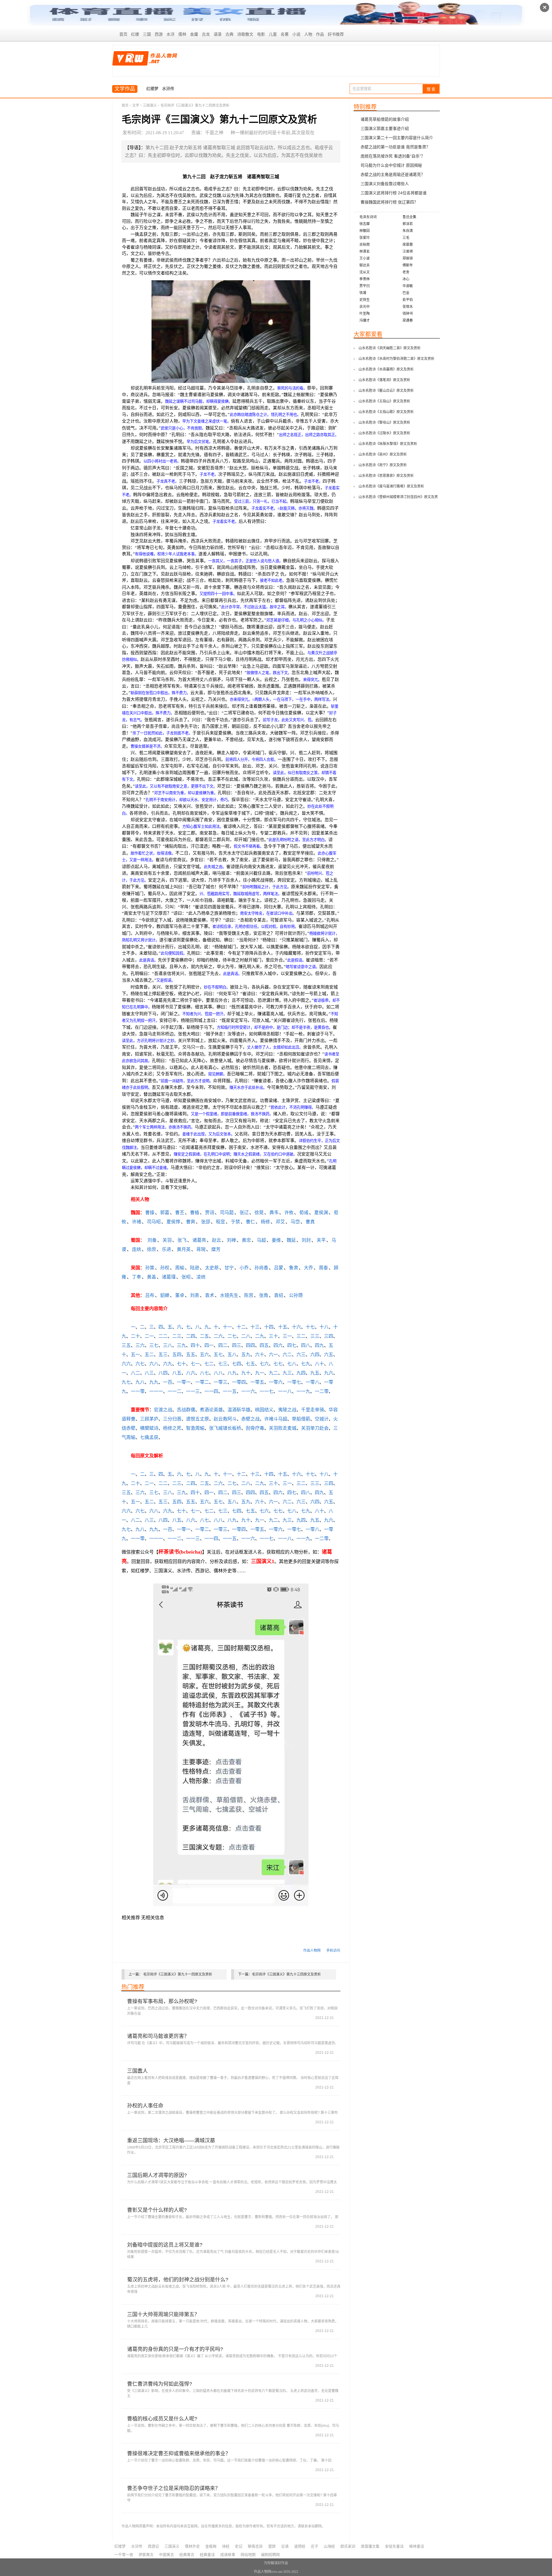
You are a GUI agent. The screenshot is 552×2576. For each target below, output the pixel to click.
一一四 (211, 1391)
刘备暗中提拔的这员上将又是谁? (165, 2245)
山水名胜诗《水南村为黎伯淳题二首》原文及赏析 (396, 359)
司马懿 (227, 1213)
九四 (301, 1373)
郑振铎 (408, 258)
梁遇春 (408, 320)
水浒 (170, 34)
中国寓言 (166, 2555)
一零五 (257, 1382)
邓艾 (280, 1222)
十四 (269, 1327)
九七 (126, 1382)
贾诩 (210, 1213)
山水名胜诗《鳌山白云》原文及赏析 (386, 391)
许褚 (137, 1222)
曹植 (195, 1213)
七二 (209, 1364)
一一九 (303, 1391)
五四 (177, 1355)
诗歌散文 (245, 34)
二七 (232, 1336)
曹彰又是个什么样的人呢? (157, 2210)
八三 (149, 1373)
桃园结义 (264, 1410)
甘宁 (229, 1268)
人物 (308, 34)
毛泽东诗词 (368, 217)
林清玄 (365, 252)
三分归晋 (172, 1419)
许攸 (289, 1213)
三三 (315, 1336)
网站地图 (248, 2555)
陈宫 (249, 1295)
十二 (241, 1327)
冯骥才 (365, 320)
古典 (229, 34)
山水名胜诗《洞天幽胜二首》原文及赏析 (390, 348)
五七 (218, 1355)
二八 (246, 1336)
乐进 (166, 1249)
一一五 (230, 1391)
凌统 (201, 1277)
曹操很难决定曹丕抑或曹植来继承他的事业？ (179, 2454)
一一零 (138, 1391)
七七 (278, 1364)
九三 (287, 1373)
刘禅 (231, 1240)
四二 (223, 1345)
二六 (218, 1336)
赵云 (216, 1240)
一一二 (175, 1391)
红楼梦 (152, 89)
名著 (285, 34)
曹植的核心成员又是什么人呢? (162, 2419)
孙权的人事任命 (145, 2106)
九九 (154, 1382)
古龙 (206, 34)
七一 (195, 1364)
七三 (223, 1364)
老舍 (406, 272)
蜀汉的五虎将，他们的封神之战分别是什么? (178, 2280)
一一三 (193, 1391)
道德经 (300, 2546)
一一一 (156, 1391)
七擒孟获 (149, 1437)
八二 (135, 1373)
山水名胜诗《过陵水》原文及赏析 (384, 433)
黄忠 (246, 1240)
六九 (168, 1364)
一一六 (248, 1391)
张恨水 (408, 307)
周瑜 (180, 1268)
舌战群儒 (186, 1410)
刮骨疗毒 (255, 1428)
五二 (149, 1355)
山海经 (329, 2546)
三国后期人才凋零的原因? (157, 2175)
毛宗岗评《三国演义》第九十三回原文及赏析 (286, 1974)
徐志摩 (365, 224)
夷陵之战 (287, 1410)
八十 (319, 1364)
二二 (163, 1336)
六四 (315, 1355)
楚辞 (272, 2546)
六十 (260, 1355)
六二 (287, 1355)
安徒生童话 (394, 2546)
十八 (324, 1327)
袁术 (210, 1295)
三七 (154, 1345)
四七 (292, 1345)
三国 (147, 34)
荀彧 (304, 1213)
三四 (329, 1336)
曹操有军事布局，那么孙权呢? (162, 2001)
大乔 (308, 1268)
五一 (135, 1355)
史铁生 (365, 300)
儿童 (273, 34)
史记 (239, 2546)
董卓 (180, 1295)
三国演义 (150, 105)
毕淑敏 (408, 286)
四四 (250, 1345)
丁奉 (137, 1277)
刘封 (306, 1240)
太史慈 (212, 1268)
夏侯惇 (173, 1222)
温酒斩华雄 (239, 1410)
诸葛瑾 (169, 1277)
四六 (278, 1345)
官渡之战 (163, 1410)
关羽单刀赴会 (315, 1428)
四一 (209, 1345)
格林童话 (417, 2546)
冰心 (406, 279)
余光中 (365, 307)
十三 (255, 1327)
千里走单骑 (313, 1410)
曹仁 (250, 1222)
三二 (301, 1336)
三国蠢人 (137, 2071)
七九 (306, 1364)
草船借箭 (301, 1419)
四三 (237, 1345)
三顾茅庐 (149, 1419)
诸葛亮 (199, 1240)
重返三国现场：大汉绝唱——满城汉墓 (171, 2141)
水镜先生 (229, 1295)
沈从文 (365, 272)
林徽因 (365, 231)
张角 (264, 1295)
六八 (154, 1364)
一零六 (276, 1382)
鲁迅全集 (409, 217)
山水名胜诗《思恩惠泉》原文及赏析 (386, 476)
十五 (283, 1327)
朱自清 (408, 231)
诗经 (226, 2546)
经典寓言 (187, 2555)
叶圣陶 (365, 314)
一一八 (285, 1391)
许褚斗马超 (276, 1419)
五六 (204, 1355)
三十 (273, 1336)
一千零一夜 (124, 2555)
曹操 (150, 1213)
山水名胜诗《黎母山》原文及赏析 (384, 423)
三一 (287, 1336)
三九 (181, 1345)
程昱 (221, 1222)
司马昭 (154, 1222)
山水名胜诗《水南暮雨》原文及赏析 (386, 369)
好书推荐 (336, 34)
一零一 (184, 1382)
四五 (264, 1345)
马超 (261, 1240)
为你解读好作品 (276, 2563)
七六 (264, 1364)
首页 (123, 34)
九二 (273, 1373)
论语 (285, 2546)
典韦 (274, 1213)
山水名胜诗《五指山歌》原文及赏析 (386, 412)
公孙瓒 (296, 1295)
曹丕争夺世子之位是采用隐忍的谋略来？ (174, 2488)
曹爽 (191, 1222)
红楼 (135, 34)
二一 (149, 1336)
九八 (140, 1382)
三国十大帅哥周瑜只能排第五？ (163, 2314)
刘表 (195, 1295)
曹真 (310, 1222)
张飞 (182, 1240)
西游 (159, 34)
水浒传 (168, 89)
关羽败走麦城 (283, 1428)
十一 (227, 1327)
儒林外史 (192, 2546)
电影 (261, 34)
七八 (292, 1364)
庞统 (137, 1249)
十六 (296, 1327)
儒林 (182, 34)
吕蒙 (279, 1268)
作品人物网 (312, 1951)
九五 (315, 1373)
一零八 (313, 1382)
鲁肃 (294, 1268)
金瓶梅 (211, 2546)
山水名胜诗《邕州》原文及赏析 (383, 454)
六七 (140, 1364)
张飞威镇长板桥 (225, 1428)
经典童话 (207, 2555)
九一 (260, 1373)
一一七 (267, 1391)
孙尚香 (261, 1268)
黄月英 (184, 1249)
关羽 (167, 1240)
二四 (191, 1336)
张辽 (244, 1213)
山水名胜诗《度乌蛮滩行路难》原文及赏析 (391, 486)
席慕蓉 (408, 245)
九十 (246, 1373)
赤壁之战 (250, 1419)
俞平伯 (408, 300)
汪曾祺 (408, 252)
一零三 (221, 1382)
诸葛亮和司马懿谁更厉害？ (158, 2036)
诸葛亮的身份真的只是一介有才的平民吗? (175, 2349)
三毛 (406, 238)
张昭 (186, 1277)
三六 (140, 1345)
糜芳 (216, 1249)
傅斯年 (408, 265)
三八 (168, 1345)
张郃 (206, 1222)
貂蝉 (165, 1295)
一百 (168, 1382)
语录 (218, 34)
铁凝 (363, 293)
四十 (195, 1345)
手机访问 (333, 1951)
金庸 (194, 34)
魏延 (291, 1240)
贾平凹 (365, 286)
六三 (301, 1355)
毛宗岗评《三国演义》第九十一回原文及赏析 (178, 1974)
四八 (306, 1345)
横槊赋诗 (149, 1428)
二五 (204, 1336)
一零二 (202, 1382)
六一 (273, 1355)
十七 (310, 1327)
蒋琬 (201, 1249)
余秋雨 (365, 245)
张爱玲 (365, 238)
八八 (218, 1373)
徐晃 (259, 1213)
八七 (204, 1373)
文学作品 (125, 89)
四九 (319, 1345)
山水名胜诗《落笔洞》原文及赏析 (384, 380)
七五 (250, 1364)
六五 (329, 1355)
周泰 (323, 1268)
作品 (320, 34)
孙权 (165, 1268)
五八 (232, 1355)
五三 (163, 1355)
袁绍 (279, 1295)
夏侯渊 (321, 1213)
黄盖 (152, 1277)
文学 (136, 105)
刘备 (152, 1240)
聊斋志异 (255, 2546)
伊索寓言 (146, 2555)
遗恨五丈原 (198, 1419)
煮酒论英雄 (211, 1410)
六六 (126, 1364)
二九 (260, 1336)
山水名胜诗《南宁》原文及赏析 (383, 465)
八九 (232, 1373)
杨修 (265, 1222)
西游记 (153, 2546)
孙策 (150, 1268)
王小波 (365, 258)
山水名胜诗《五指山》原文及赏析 (384, 401)
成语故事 (228, 2555)
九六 (329, 1373)
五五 (191, 1355)
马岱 (295, 1222)
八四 (163, 1373)
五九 (246, 1355)
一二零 (322, 1391)
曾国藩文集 (370, 2546)
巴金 (406, 293)
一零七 (294, 1382)
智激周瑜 (195, 1428)
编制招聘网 (270, 2555)
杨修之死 (172, 1428)
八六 (191, 1373)
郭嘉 (165, 1213)
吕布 (150, 1295)
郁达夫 (365, 265)
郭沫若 (408, 224)
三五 (126, 1345)
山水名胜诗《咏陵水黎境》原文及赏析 (388, 444)
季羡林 (365, 279)
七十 (181, 1364)
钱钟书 (408, 314)
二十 (135, 1336)
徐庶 (152, 1249)
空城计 (322, 1419)
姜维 (276, 1240)
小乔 (244, 1268)
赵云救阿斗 (225, 1419)
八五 (177, 1373)
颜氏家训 (348, 2546)
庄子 (315, 2546)
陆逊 (195, 1268)
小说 (296, 34)
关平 (321, 1240)
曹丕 (180, 1213)
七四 (237, 1364)
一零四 (239, 1382)
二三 (177, 1336)
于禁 (235, 1222)
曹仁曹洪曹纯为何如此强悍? (160, 2384)
